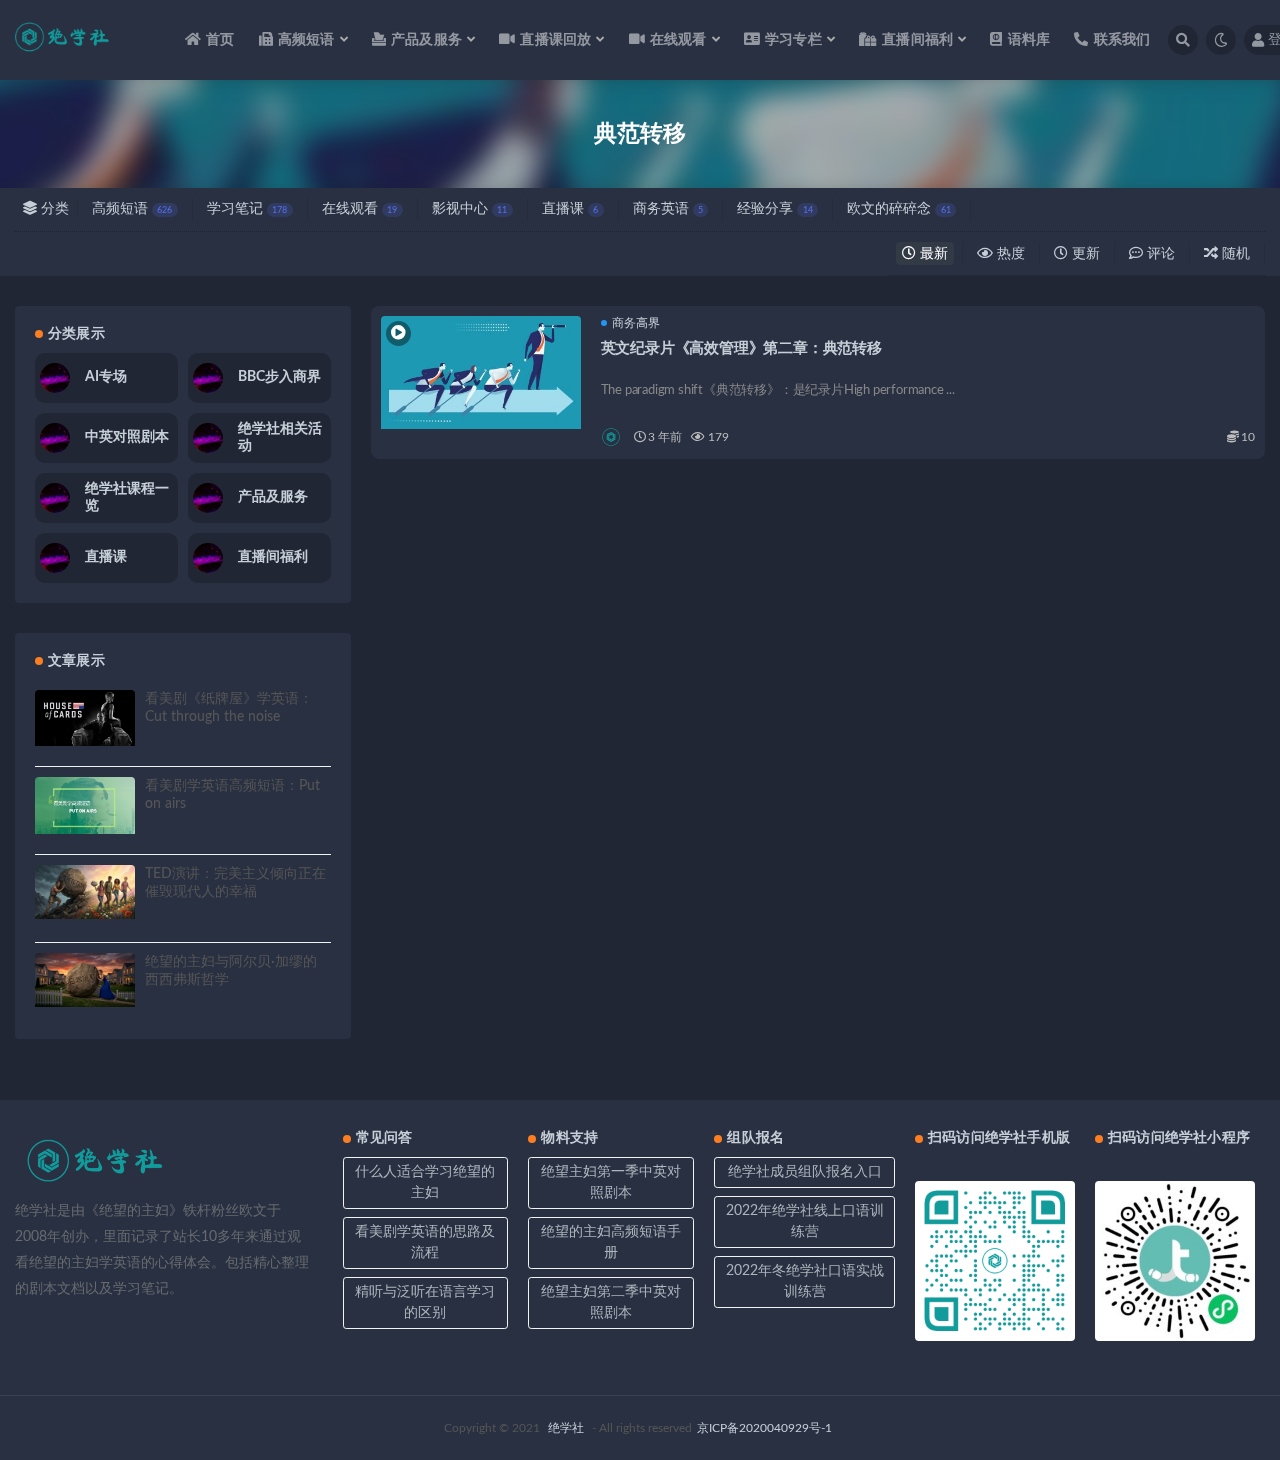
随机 (1234, 254)
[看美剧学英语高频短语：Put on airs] (85, 805)
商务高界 (636, 323)
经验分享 (774, 209)
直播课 (570, 209)
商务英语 (668, 209)
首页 (220, 40)
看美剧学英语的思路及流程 (425, 1242)
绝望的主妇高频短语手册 (611, 1242)
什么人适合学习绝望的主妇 (425, 1182)
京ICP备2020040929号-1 (764, 1428)
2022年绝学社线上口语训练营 (805, 1221)
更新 (1084, 254)
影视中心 (469, 209)
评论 (1159, 254)
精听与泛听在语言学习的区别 (425, 1302)
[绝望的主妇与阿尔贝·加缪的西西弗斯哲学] (85, 980)
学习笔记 (247, 209)
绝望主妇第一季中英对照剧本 (611, 1182)
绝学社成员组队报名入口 (805, 1172)
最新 (932, 254)
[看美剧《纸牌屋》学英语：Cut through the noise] (85, 718)
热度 (1009, 254)
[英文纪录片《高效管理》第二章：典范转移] (481, 372)
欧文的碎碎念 (898, 209)
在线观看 (359, 209)
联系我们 (1122, 40)
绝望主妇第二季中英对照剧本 (611, 1302)
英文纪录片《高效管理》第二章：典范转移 (741, 348)
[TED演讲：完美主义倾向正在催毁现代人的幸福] (85, 892)
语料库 (1029, 40)
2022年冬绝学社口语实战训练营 (805, 1281)
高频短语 (132, 209)
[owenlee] (612, 437)
